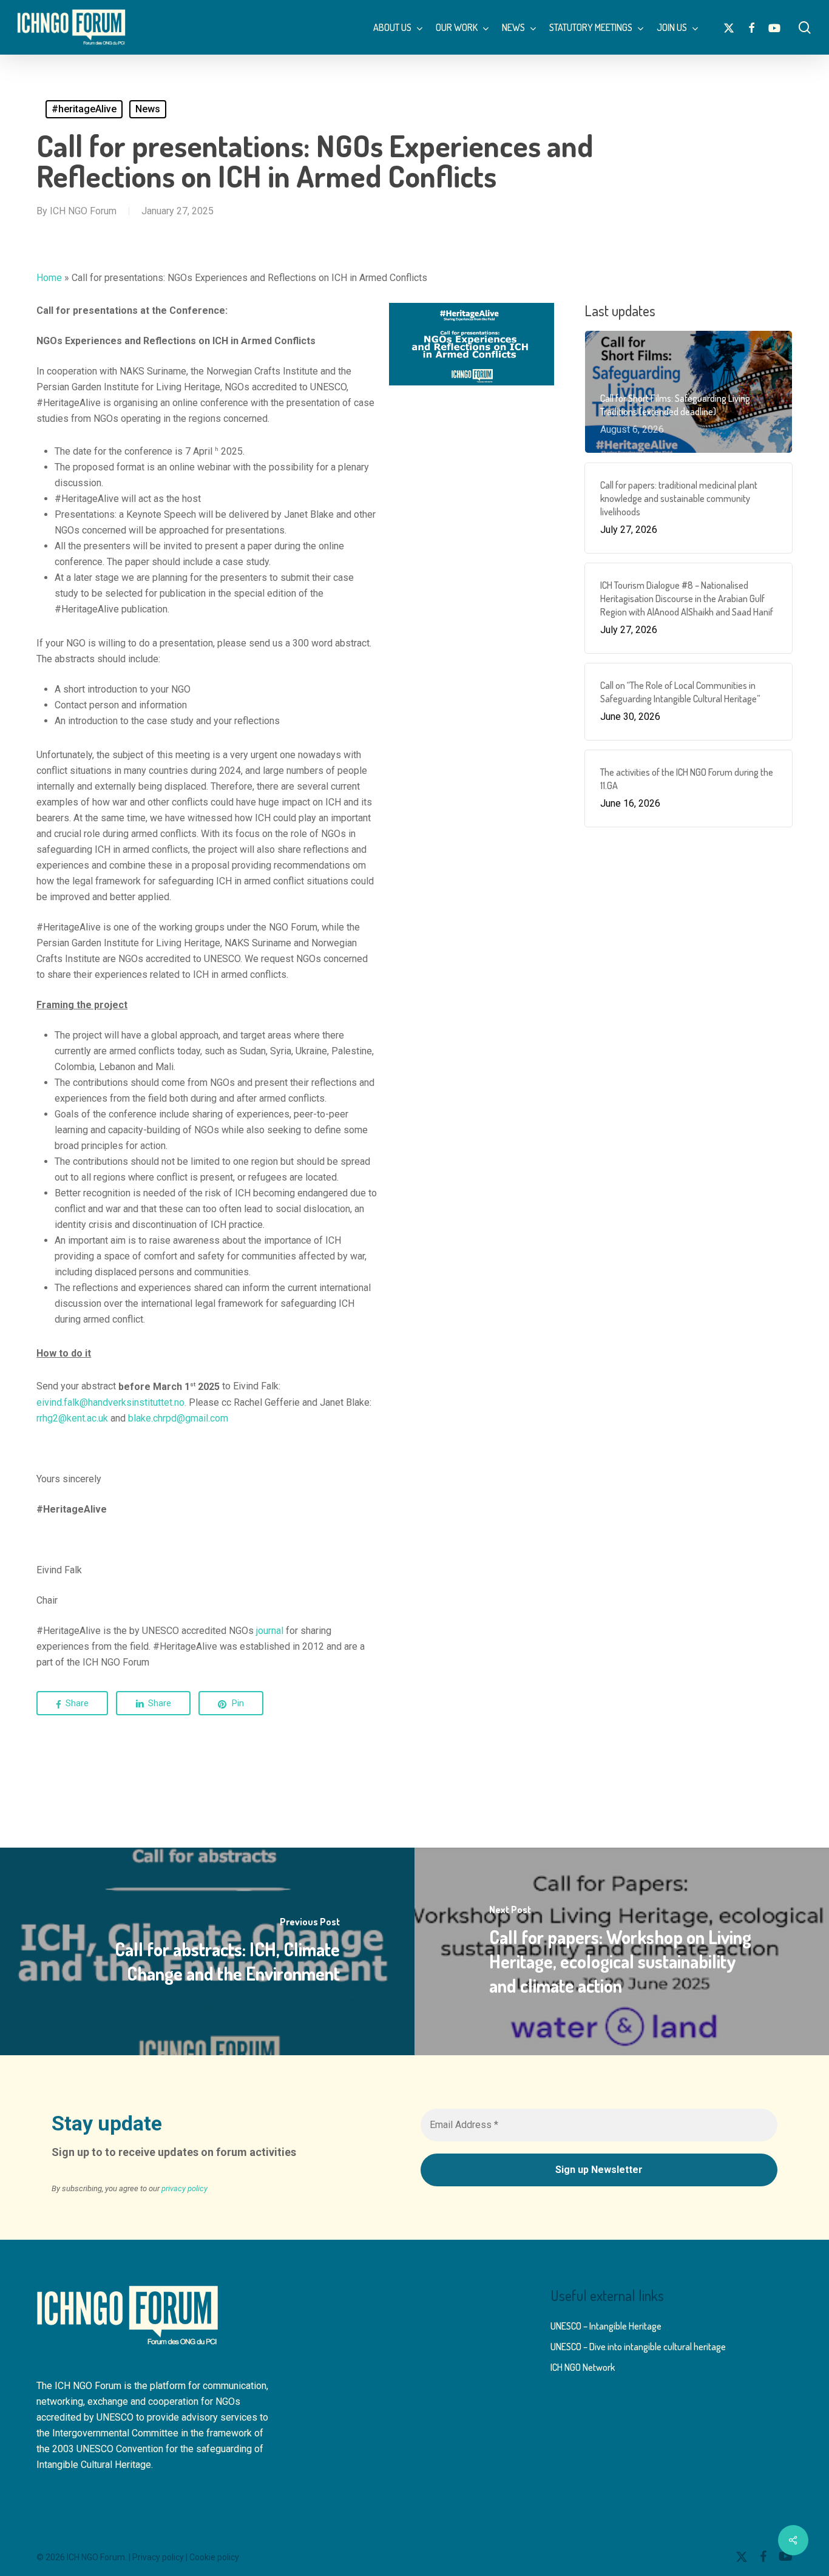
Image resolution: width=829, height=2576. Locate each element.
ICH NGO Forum (83, 211)
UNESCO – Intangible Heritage (606, 2326)
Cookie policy (214, 2557)
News (148, 109)
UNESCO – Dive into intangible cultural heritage (638, 2347)
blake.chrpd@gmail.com (178, 1418)
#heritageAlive (84, 109)
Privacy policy (158, 2557)
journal (270, 1631)
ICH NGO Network (583, 2367)
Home (49, 278)
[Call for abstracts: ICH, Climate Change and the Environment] (207, 1951)
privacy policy (184, 2188)
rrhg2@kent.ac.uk (72, 1418)
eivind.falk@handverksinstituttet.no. (113, 1402)
